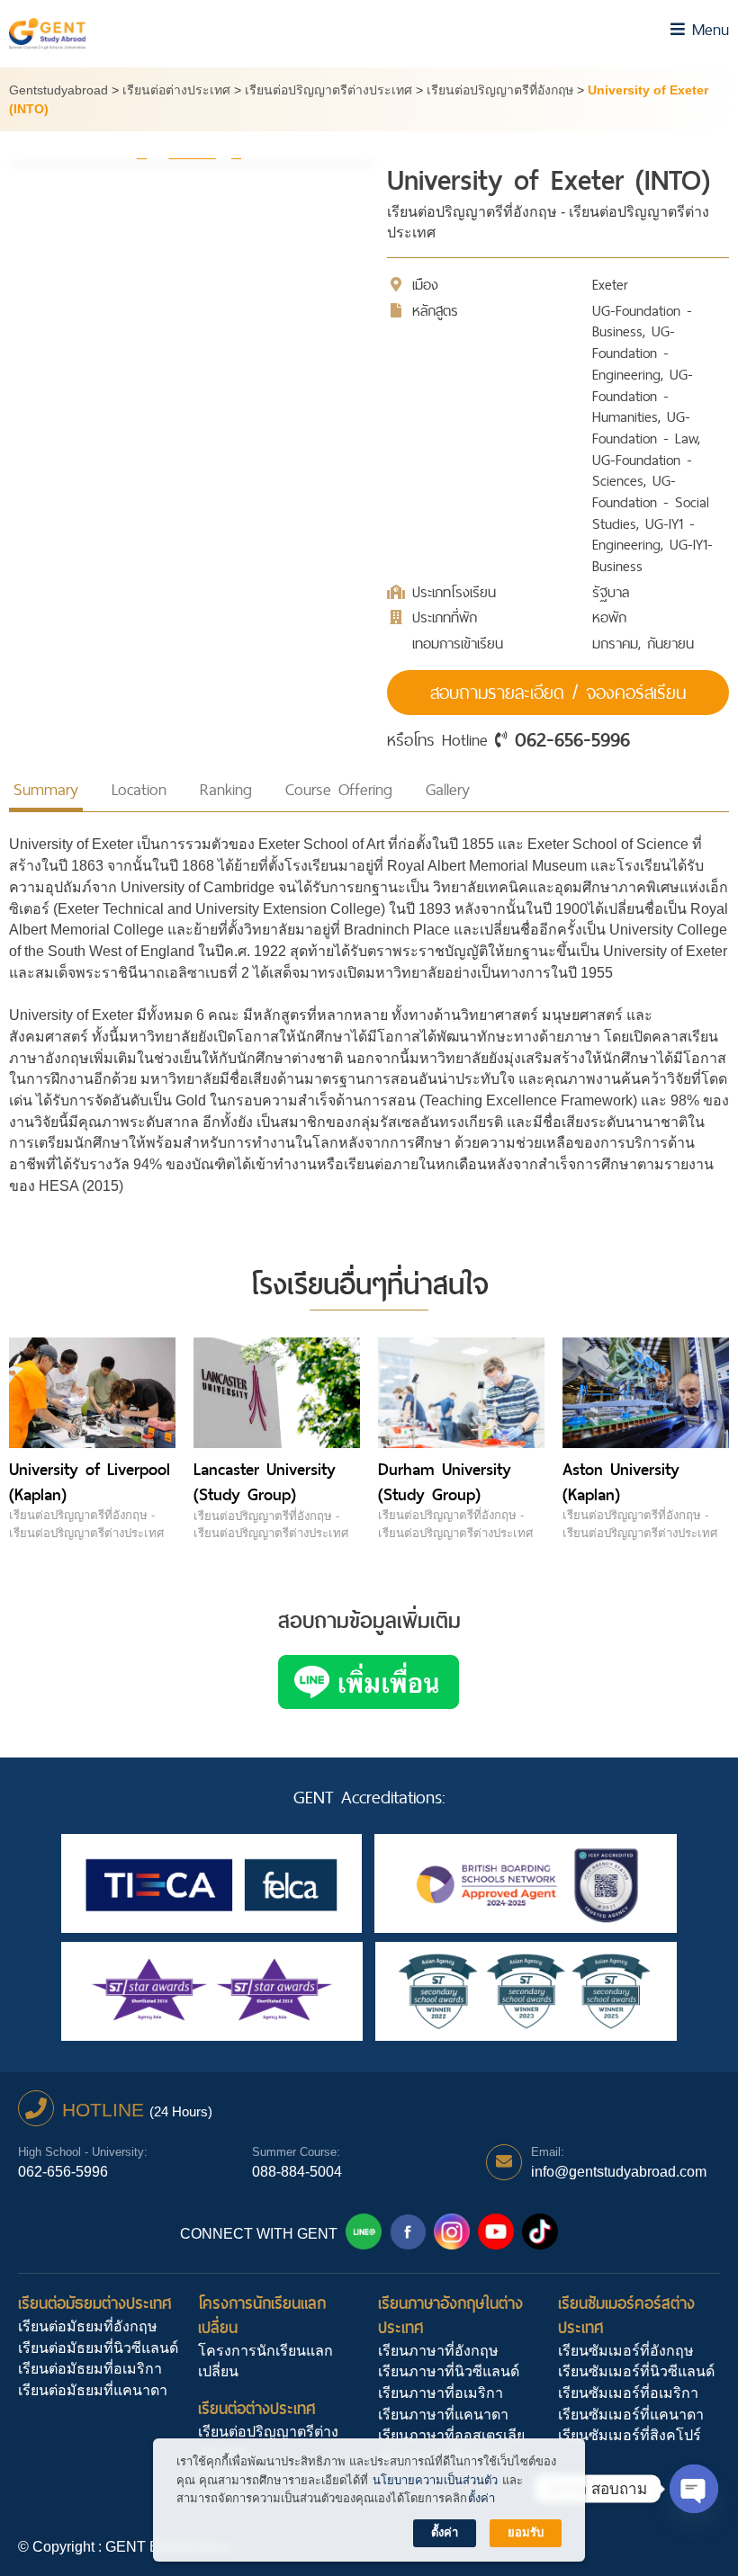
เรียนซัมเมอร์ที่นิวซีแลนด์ (636, 2371)
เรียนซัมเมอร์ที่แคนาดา (631, 2415)
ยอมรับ (526, 2532)
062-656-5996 (572, 739)
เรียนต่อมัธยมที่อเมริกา (90, 2369)
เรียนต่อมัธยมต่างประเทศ (95, 2303)
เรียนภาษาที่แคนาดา (443, 2415)
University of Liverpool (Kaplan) (90, 1482)
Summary (46, 789)
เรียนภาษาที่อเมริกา (441, 2393)
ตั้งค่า (481, 2498)
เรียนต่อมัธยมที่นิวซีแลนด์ (98, 2348)
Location (139, 789)
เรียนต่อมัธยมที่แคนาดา (93, 2390)
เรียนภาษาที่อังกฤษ (438, 2351)
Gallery (448, 789)
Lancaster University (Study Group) (265, 1482)
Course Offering (339, 789)
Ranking (226, 789)
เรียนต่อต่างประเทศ (257, 2408)
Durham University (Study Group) (445, 1482)
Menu (707, 29)
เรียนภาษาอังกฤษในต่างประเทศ (450, 2315)
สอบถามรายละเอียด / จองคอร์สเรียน (558, 693)
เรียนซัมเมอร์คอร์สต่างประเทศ (626, 2315)
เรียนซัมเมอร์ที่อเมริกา (628, 2393)
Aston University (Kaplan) (621, 1482)
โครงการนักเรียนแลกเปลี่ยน (262, 2315)
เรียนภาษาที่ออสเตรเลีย (451, 2435)
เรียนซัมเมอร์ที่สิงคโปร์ (630, 2435)
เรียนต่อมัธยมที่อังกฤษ (88, 2326)
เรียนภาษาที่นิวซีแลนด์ (449, 2371)
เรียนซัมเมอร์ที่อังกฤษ (626, 2351)
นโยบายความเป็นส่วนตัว (435, 2480)
